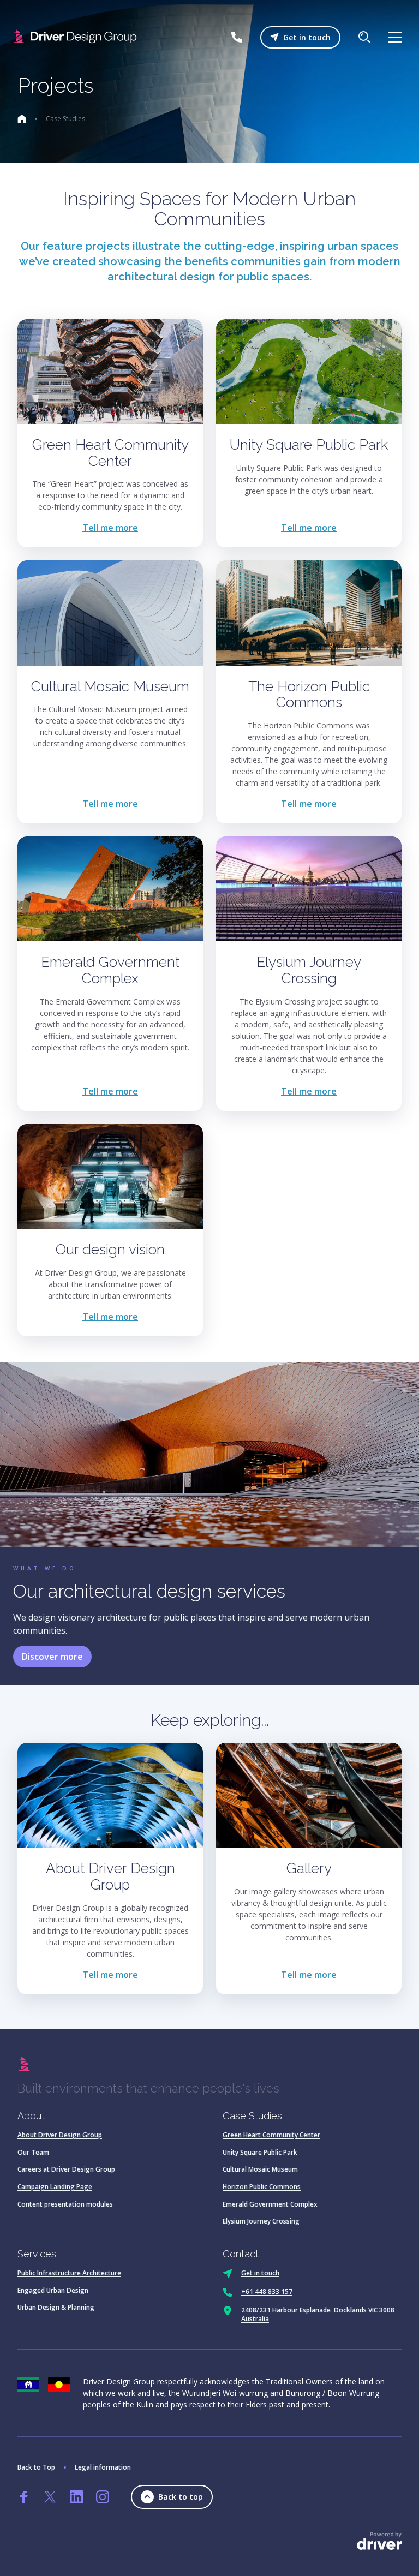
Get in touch (307, 37)
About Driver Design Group (60, 2135)
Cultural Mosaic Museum (260, 2169)
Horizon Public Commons (262, 2187)
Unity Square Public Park (260, 2152)
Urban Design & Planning (56, 2307)
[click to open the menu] (395, 37)
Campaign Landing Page (55, 2187)
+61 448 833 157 (267, 2291)
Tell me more (110, 528)
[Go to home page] (22, 119)
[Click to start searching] (364, 37)
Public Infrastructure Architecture (69, 2273)
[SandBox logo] (77, 37)
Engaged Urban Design (53, 2290)
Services (37, 2254)
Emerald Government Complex (270, 2204)
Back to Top (36, 2467)
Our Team (33, 2152)
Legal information (103, 2467)
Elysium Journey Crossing (261, 2221)
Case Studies (252, 2116)
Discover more (52, 1657)
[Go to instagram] (103, 2497)
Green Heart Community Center (271, 2135)
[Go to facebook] (24, 2497)
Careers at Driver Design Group (66, 2169)
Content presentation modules (65, 2204)
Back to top (181, 2497)
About (31, 2116)
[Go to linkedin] (76, 2497)
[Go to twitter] (50, 2497)
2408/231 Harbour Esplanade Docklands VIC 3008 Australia (318, 2314)
